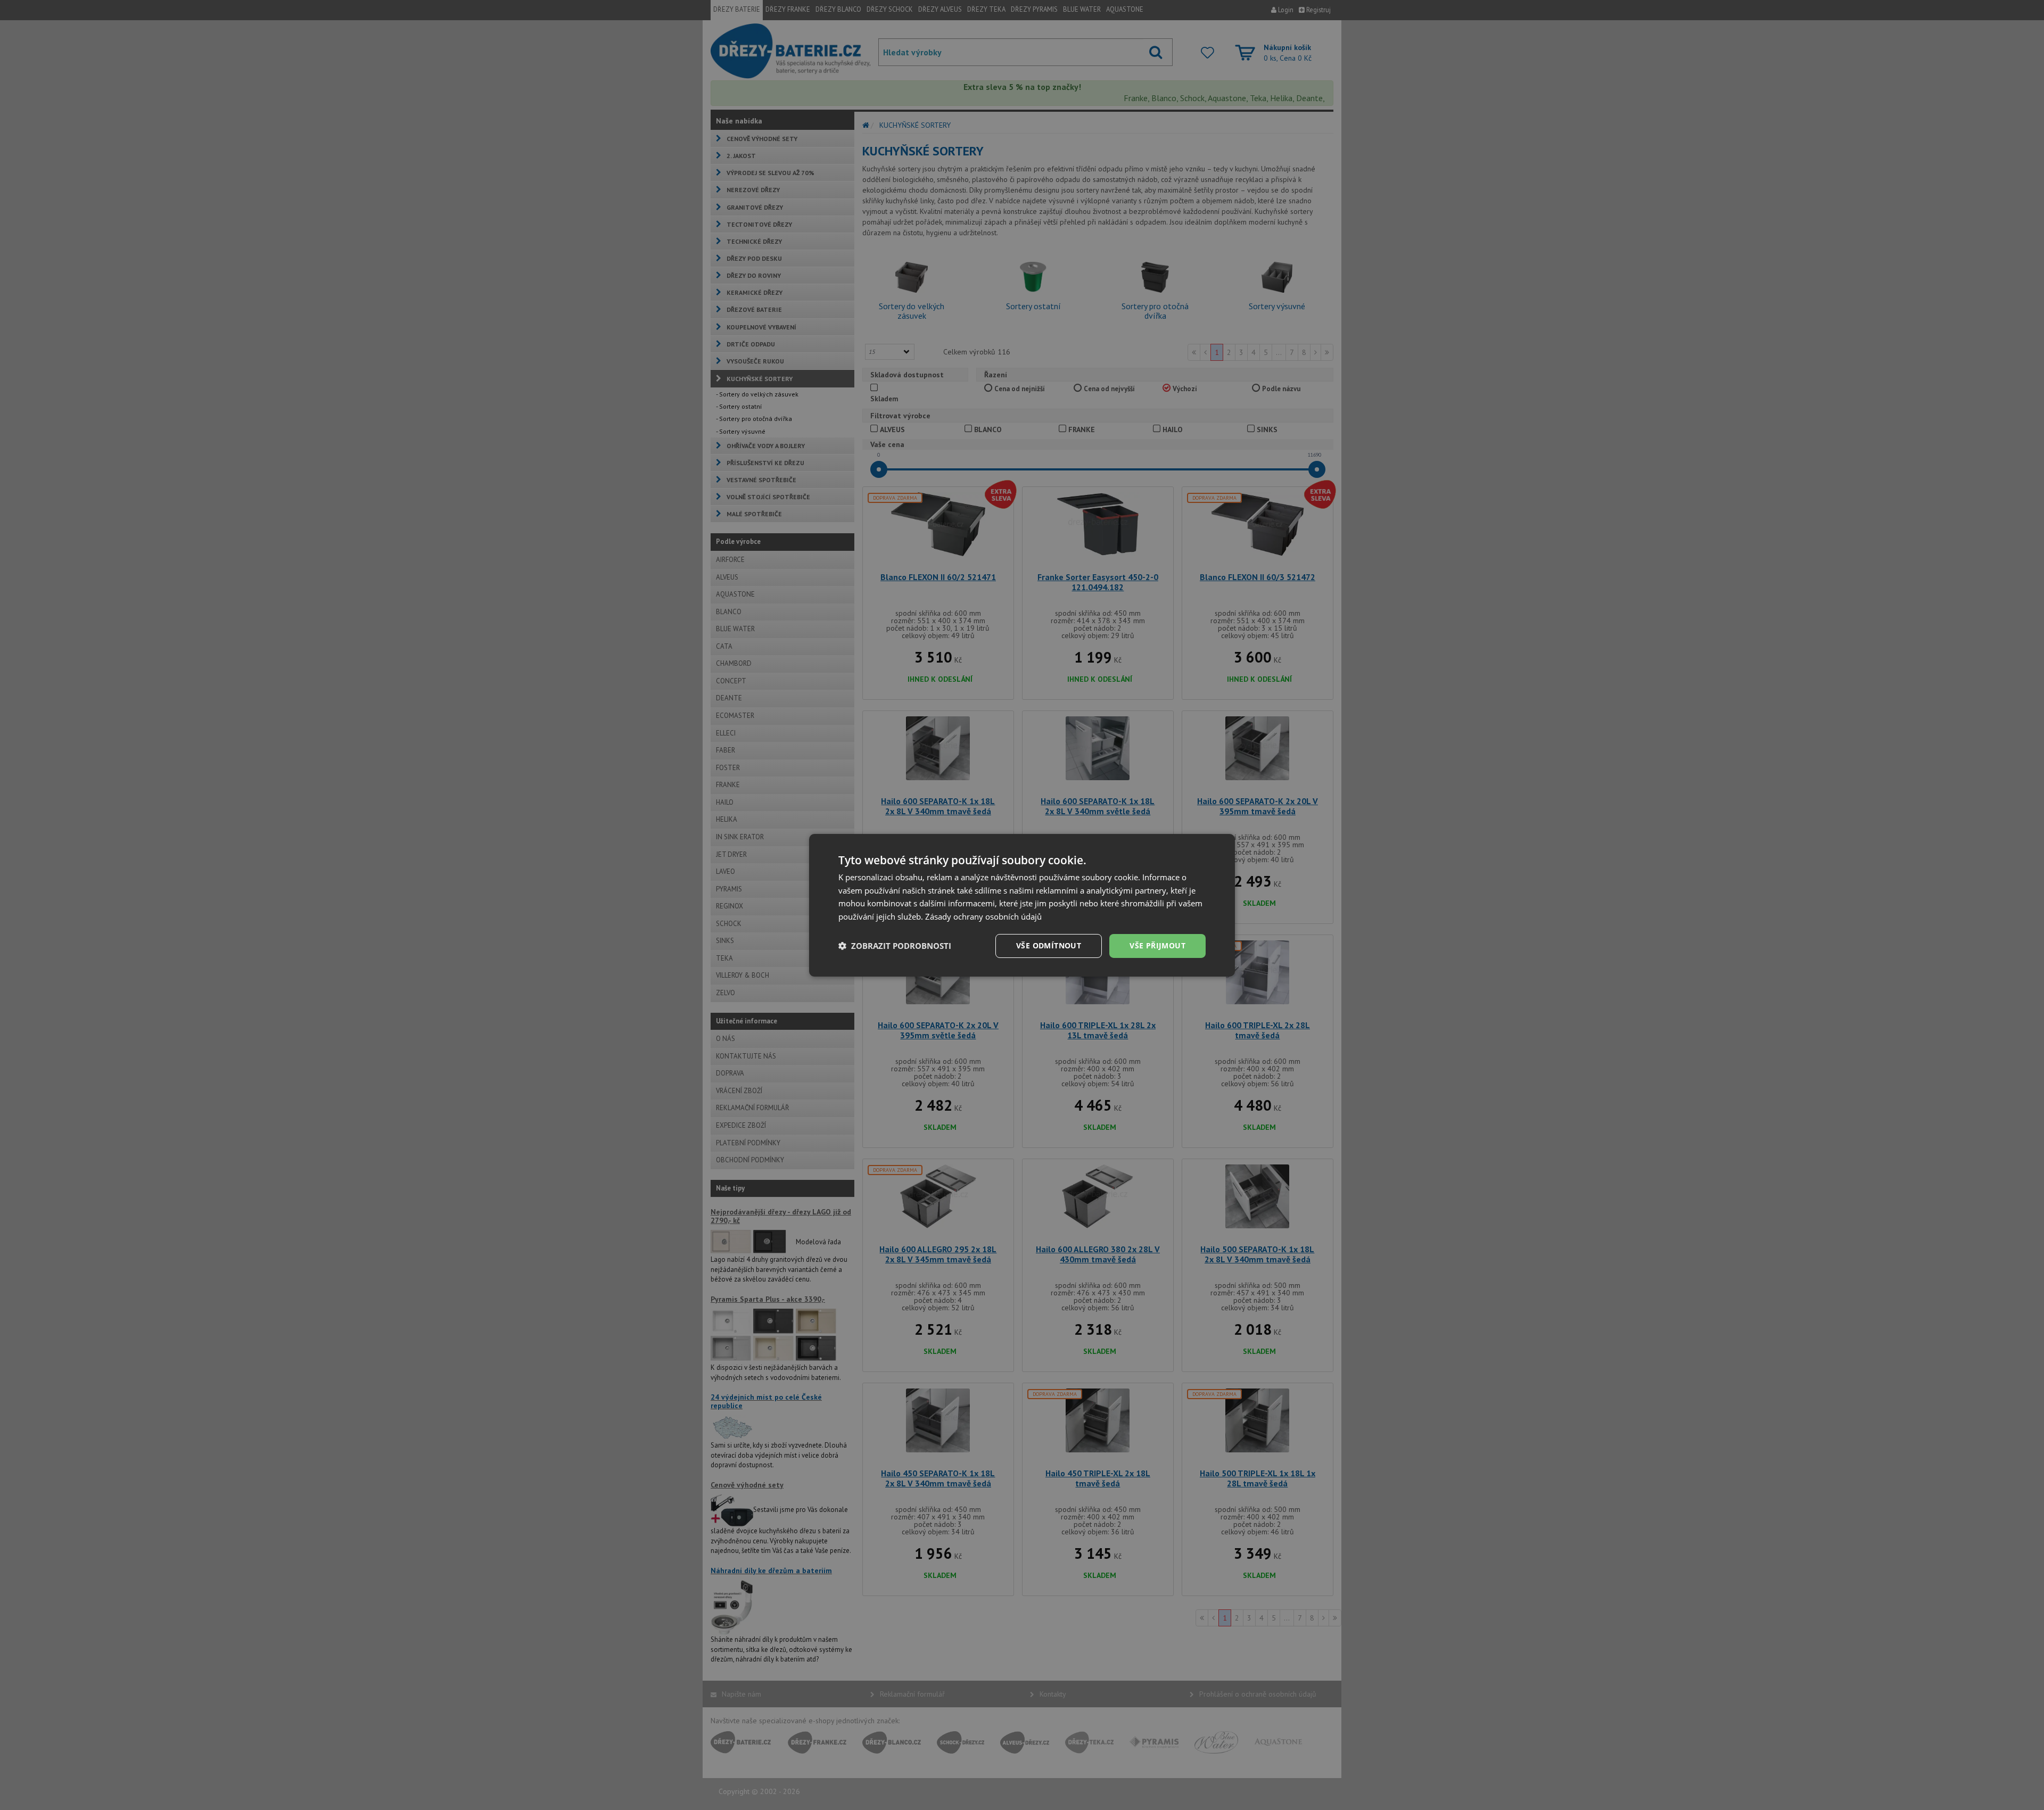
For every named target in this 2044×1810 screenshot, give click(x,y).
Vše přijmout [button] (1157, 945)
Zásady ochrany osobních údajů (983, 916)
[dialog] (1022, 905)
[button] (895, 946)
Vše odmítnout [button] (1049, 945)
